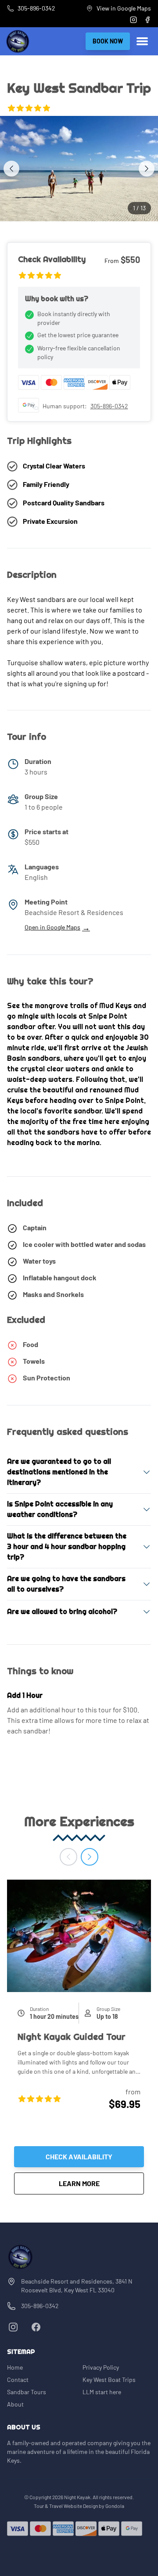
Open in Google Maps (57, 927)
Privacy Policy (101, 2367)
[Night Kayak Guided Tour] (79, 1936)
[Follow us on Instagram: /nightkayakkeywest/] (13, 2327)
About (15, 2404)
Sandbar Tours (27, 2392)
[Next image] (147, 169)
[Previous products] (68, 1857)
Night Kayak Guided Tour (72, 2037)
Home (15, 2367)
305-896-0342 (109, 406)
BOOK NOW (108, 41)
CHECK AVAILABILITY (79, 2156)
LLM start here (102, 2392)
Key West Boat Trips (109, 2380)
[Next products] (90, 1857)
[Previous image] (11, 169)
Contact (18, 2380)
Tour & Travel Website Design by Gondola (79, 2506)
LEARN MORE (101, 2183)
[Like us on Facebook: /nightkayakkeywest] (36, 2327)
